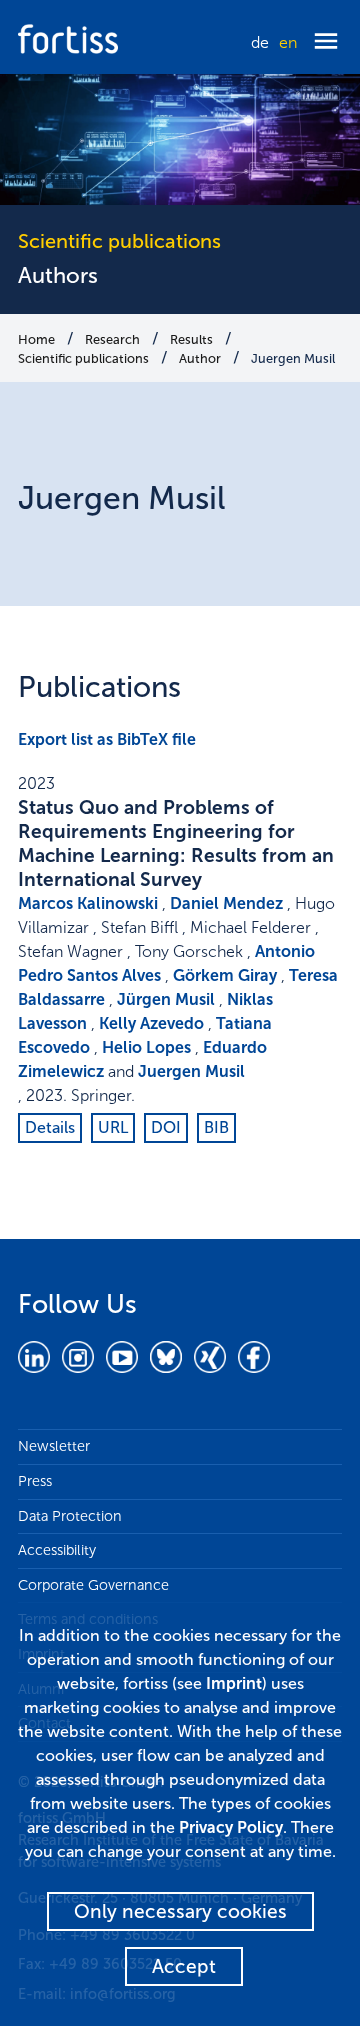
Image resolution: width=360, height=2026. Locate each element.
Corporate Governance (93, 1585)
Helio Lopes (146, 1047)
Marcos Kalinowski (88, 903)
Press (35, 1481)
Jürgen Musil (166, 999)
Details (50, 1127)
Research (112, 339)
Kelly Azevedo (151, 1023)
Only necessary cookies (180, 1911)
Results (191, 339)
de (260, 42)
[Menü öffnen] (326, 42)
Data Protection (70, 1516)
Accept (184, 1966)
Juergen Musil (293, 358)
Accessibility (57, 1550)
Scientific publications (83, 358)
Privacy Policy (231, 1827)
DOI (166, 1127)
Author (200, 358)
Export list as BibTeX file (107, 739)
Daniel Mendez (226, 903)
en (288, 42)
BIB (216, 1127)
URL (113, 1127)
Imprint (234, 1683)
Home (36, 339)
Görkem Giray (225, 975)
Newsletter (54, 1446)
